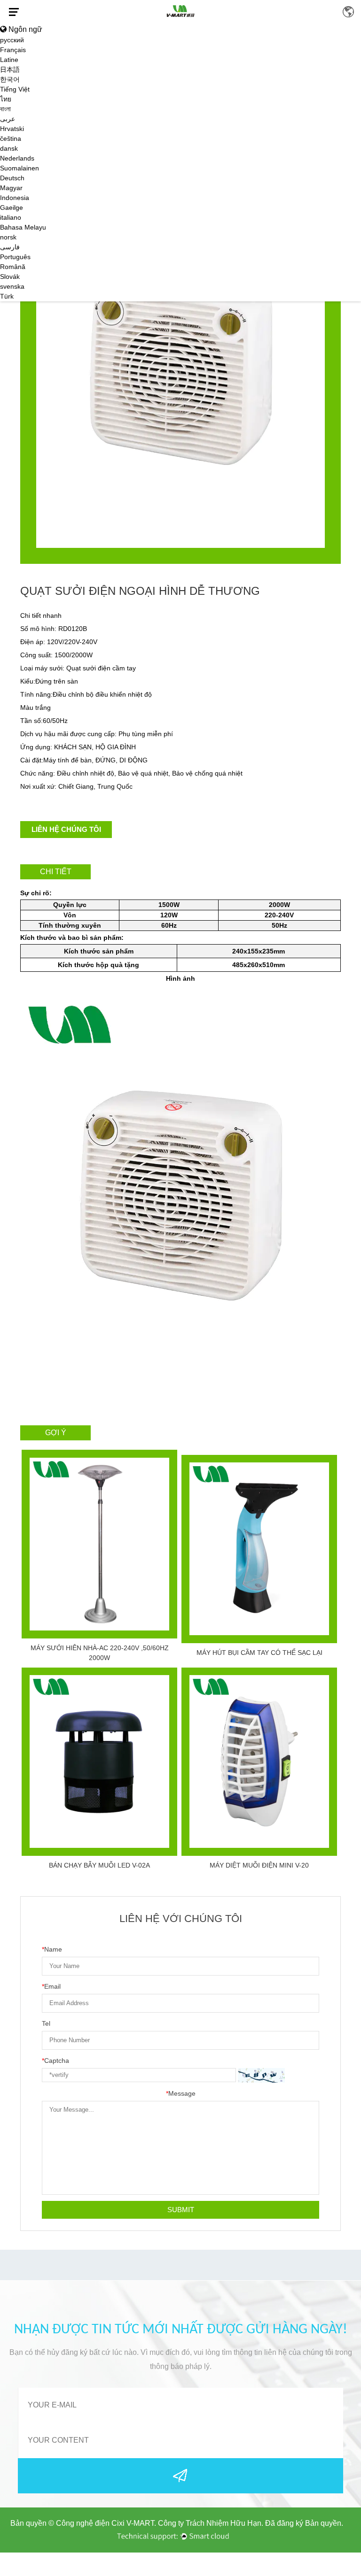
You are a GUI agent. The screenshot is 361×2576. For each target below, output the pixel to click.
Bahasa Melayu (23, 227)
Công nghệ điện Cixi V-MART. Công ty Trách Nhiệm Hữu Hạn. (160, 2523)
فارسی (10, 247)
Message (181, 2093)
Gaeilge (12, 208)
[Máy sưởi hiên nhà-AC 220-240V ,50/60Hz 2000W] (99, 1544)
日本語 (10, 69)
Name (52, 1949)
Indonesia (15, 198)
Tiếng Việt (15, 89)
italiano (11, 217)
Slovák (10, 277)
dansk (9, 148)
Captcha (55, 2061)
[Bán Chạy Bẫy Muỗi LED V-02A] (99, 1762)
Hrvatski (12, 129)
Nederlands (17, 158)
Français (13, 50)
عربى (8, 119)
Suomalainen (20, 168)
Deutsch (12, 178)
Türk (7, 296)
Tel (46, 2023)
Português (15, 257)
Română (13, 267)
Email (51, 1986)
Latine (9, 60)
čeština (11, 138)
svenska (12, 286)
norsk (8, 237)
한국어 (10, 79)
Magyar (11, 188)
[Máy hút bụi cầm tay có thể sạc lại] (259, 1549)
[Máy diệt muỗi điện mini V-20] (259, 1762)
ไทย (6, 99)
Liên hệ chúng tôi (66, 829)
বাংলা (5, 109)
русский (12, 40)
